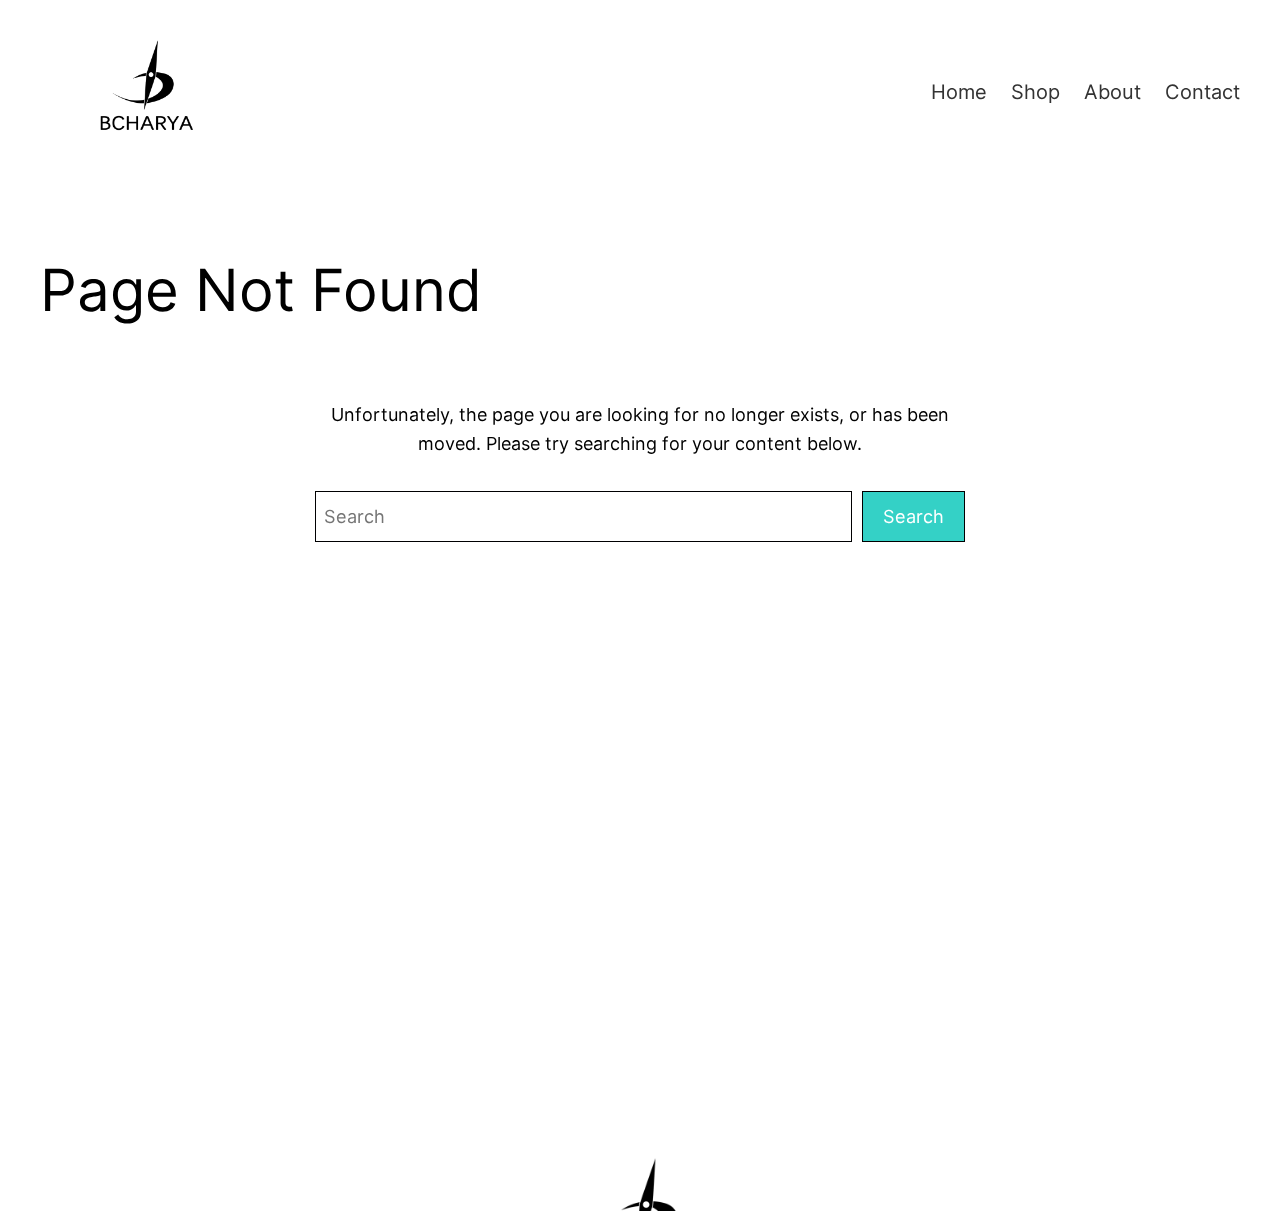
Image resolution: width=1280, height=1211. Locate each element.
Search (913, 516)
